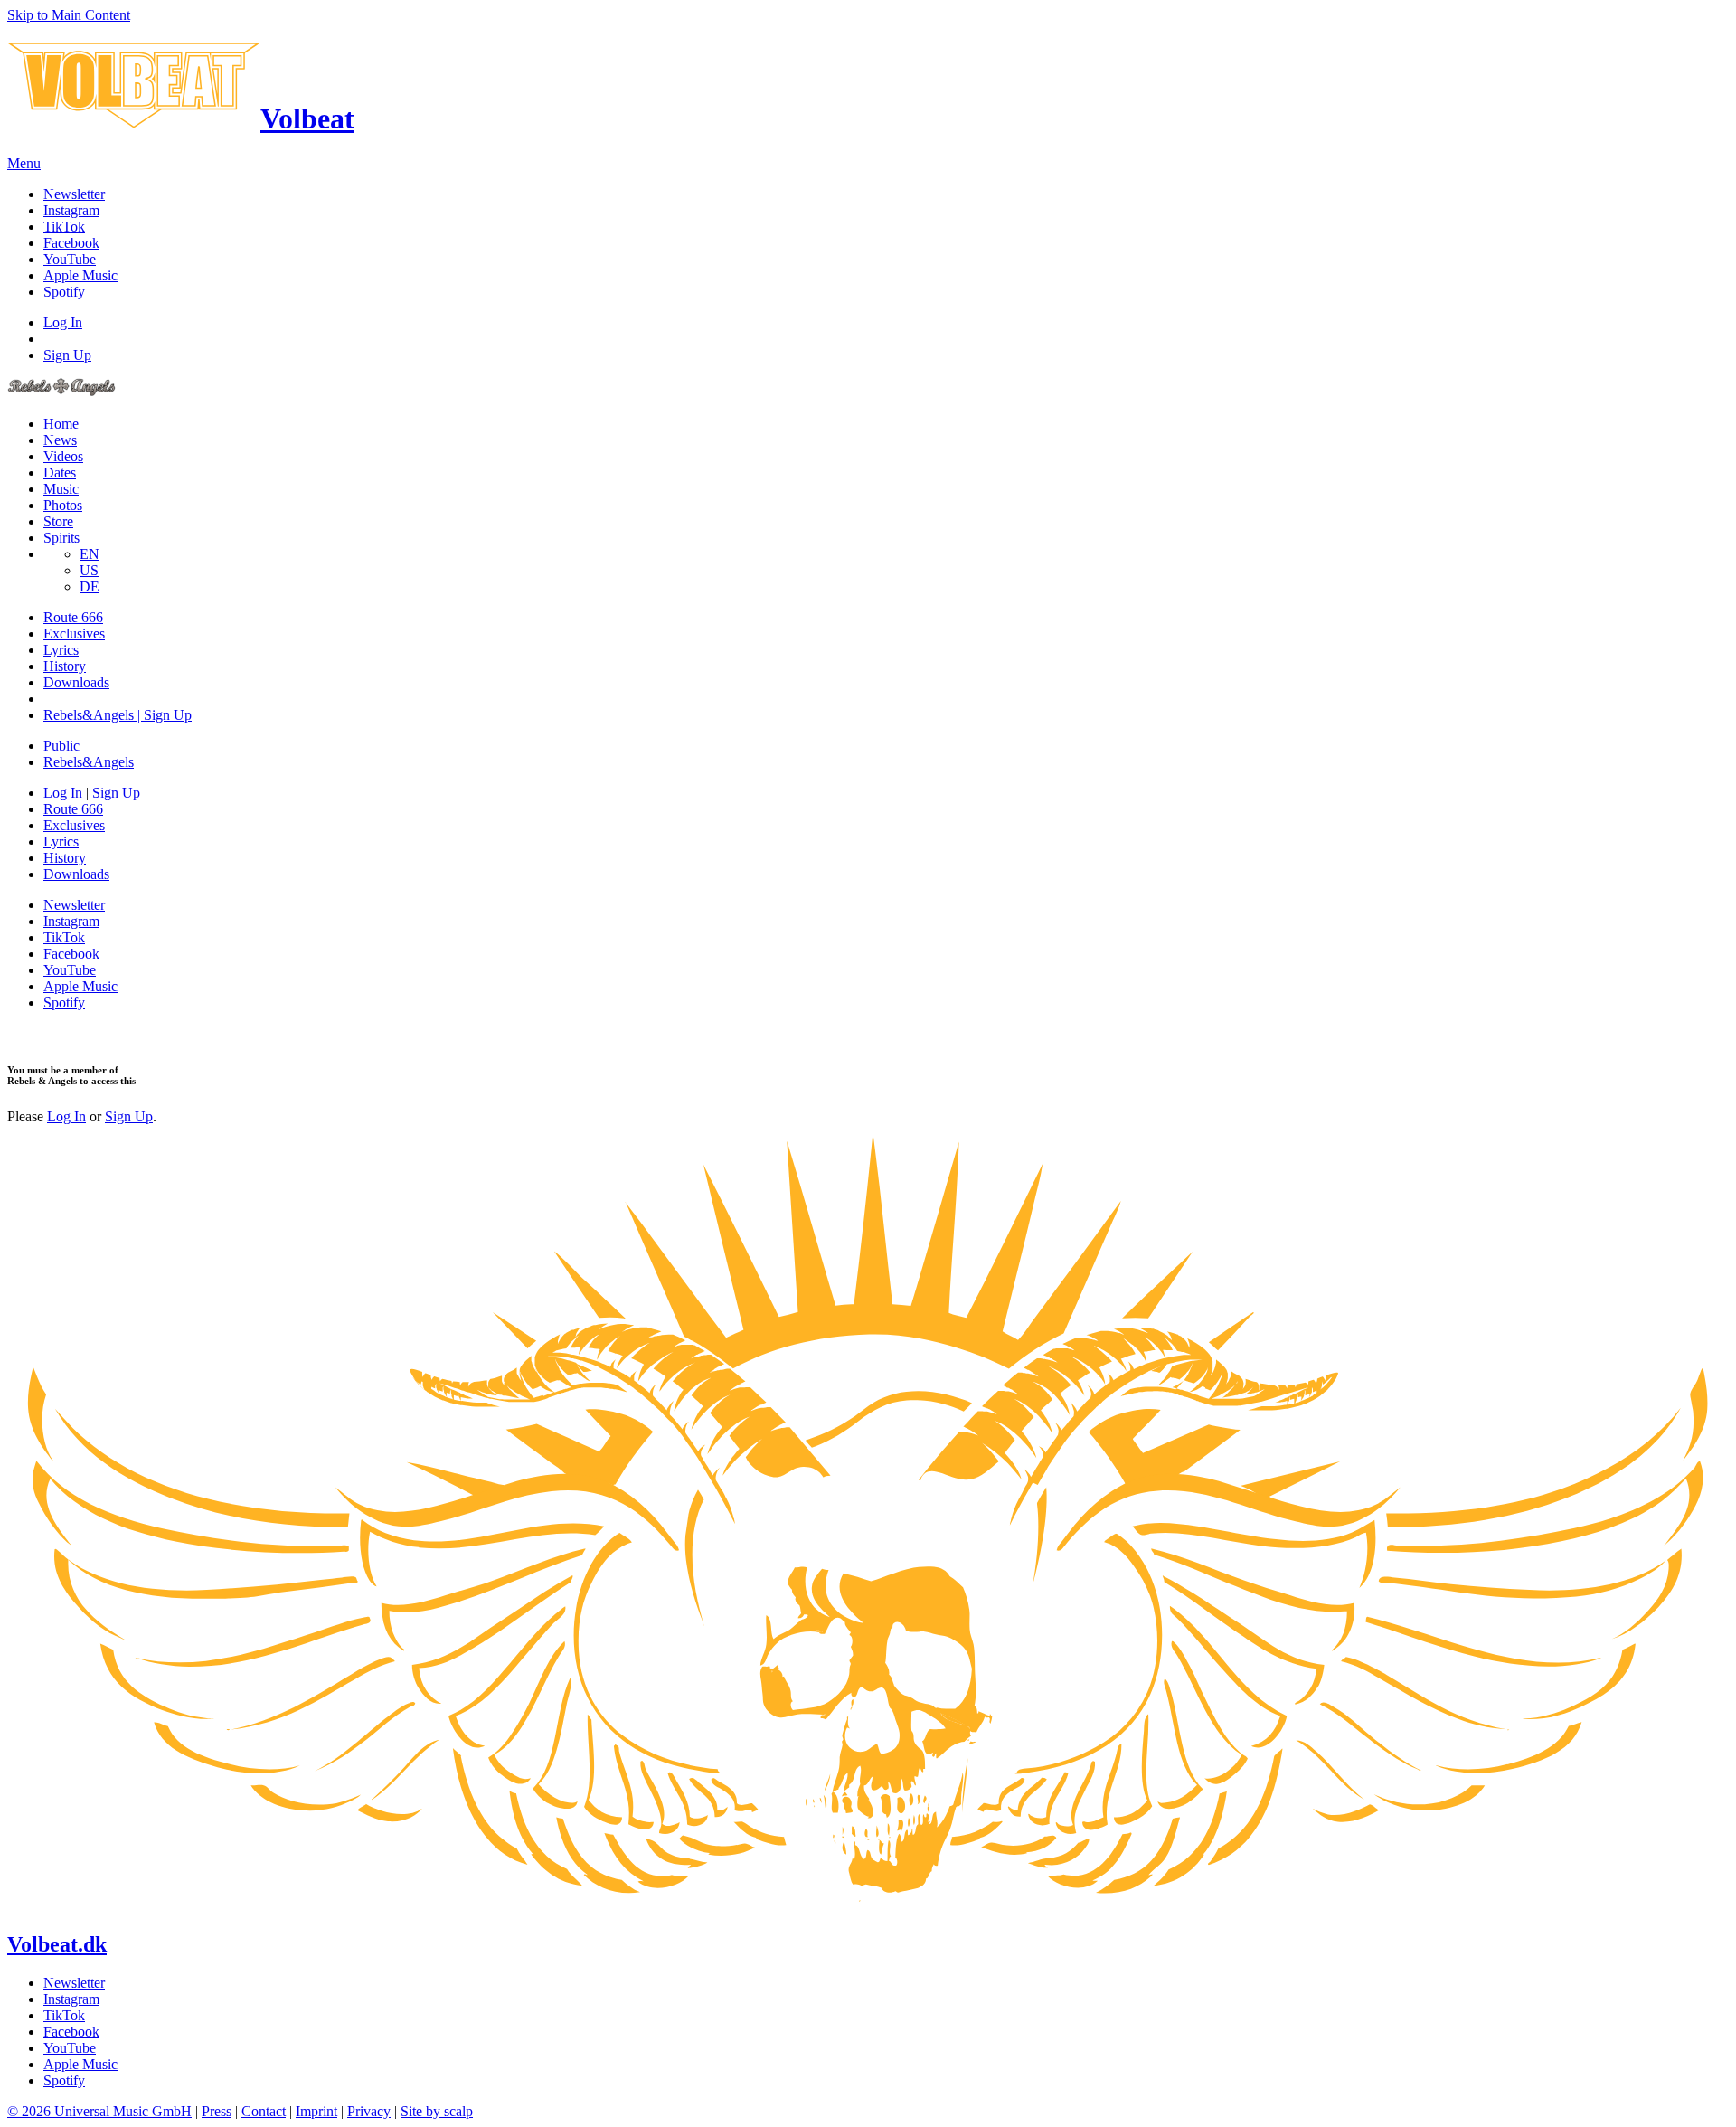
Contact (264, 2111)
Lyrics (61, 650)
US (89, 570)
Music (61, 489)
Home (61, 424)
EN (90, 554)
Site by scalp (437, 2111)
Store (58, 521)
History (65, 666)
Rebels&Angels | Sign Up (118, 715)
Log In (63, 322)
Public (61, 746)
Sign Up (67, 355)
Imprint (316, 2111)
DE (90, 586)
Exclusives (74, 633)
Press (217, 2111)
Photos (63, 505)
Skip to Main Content (69, 15)
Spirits (61, 538)
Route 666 (73, 617)
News (60, 440)
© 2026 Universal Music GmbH (99, 2111)
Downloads (76, 682)
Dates (60, 473)
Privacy (369, 2111)
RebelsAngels (89, 762)
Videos (63, 456)
